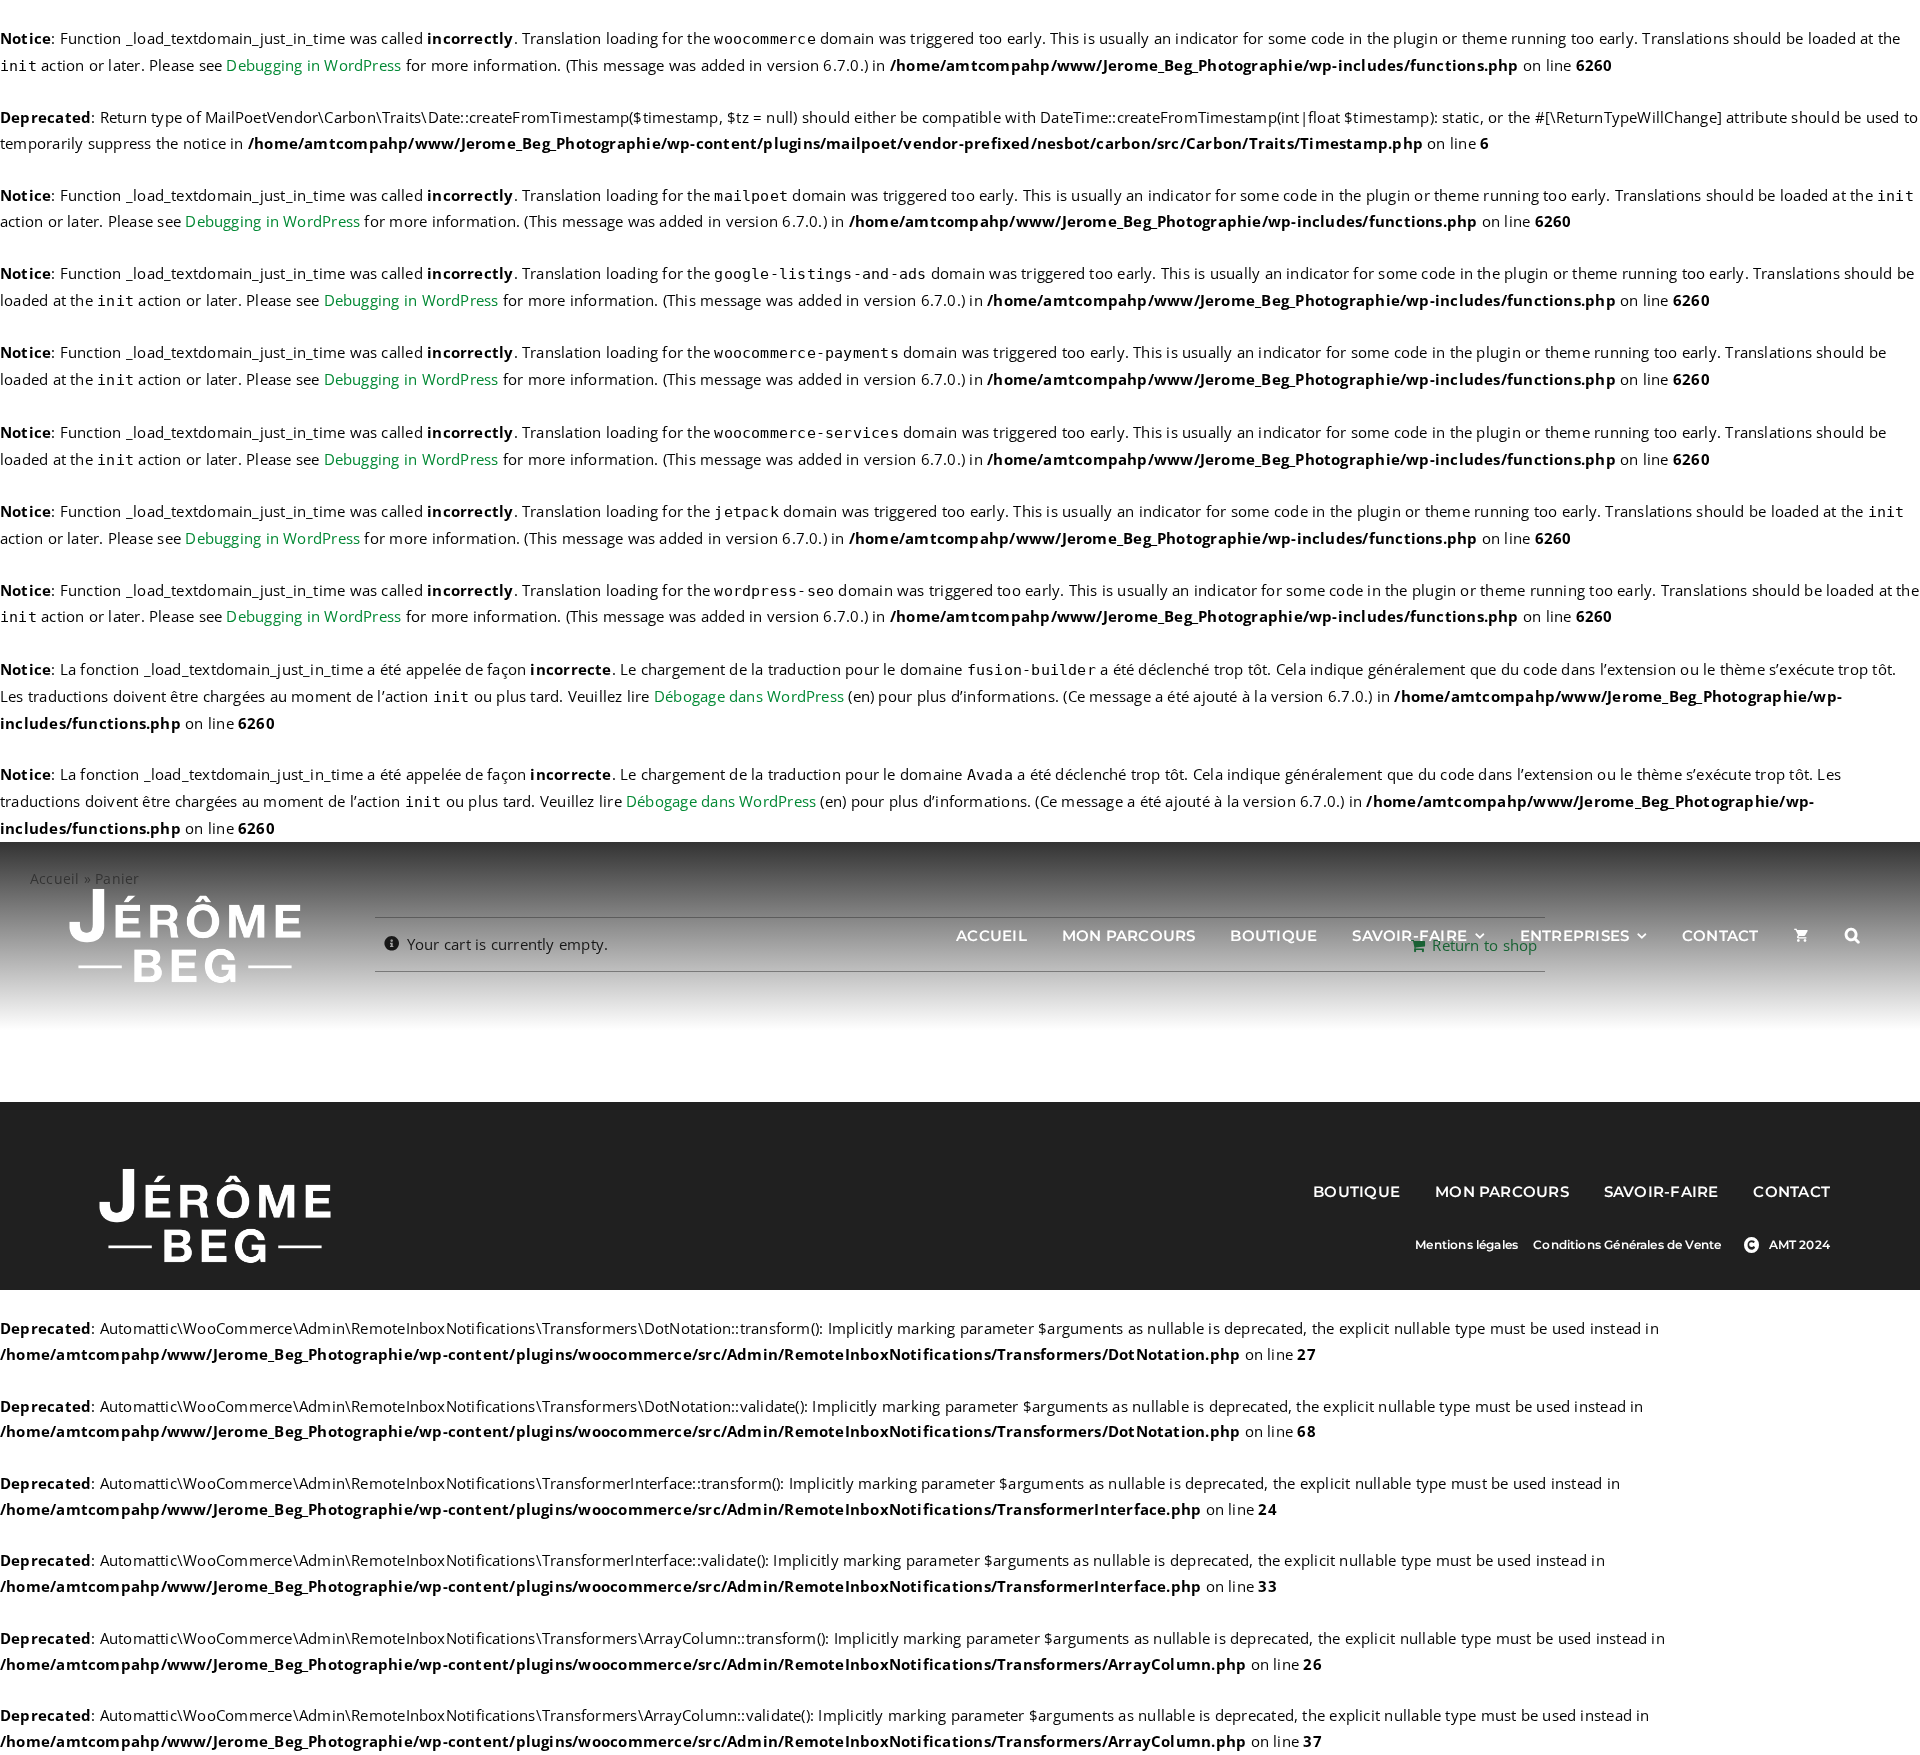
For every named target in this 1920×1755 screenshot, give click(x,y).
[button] (1852, 936)
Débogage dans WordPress (749, 696)
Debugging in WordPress (313, 65)
